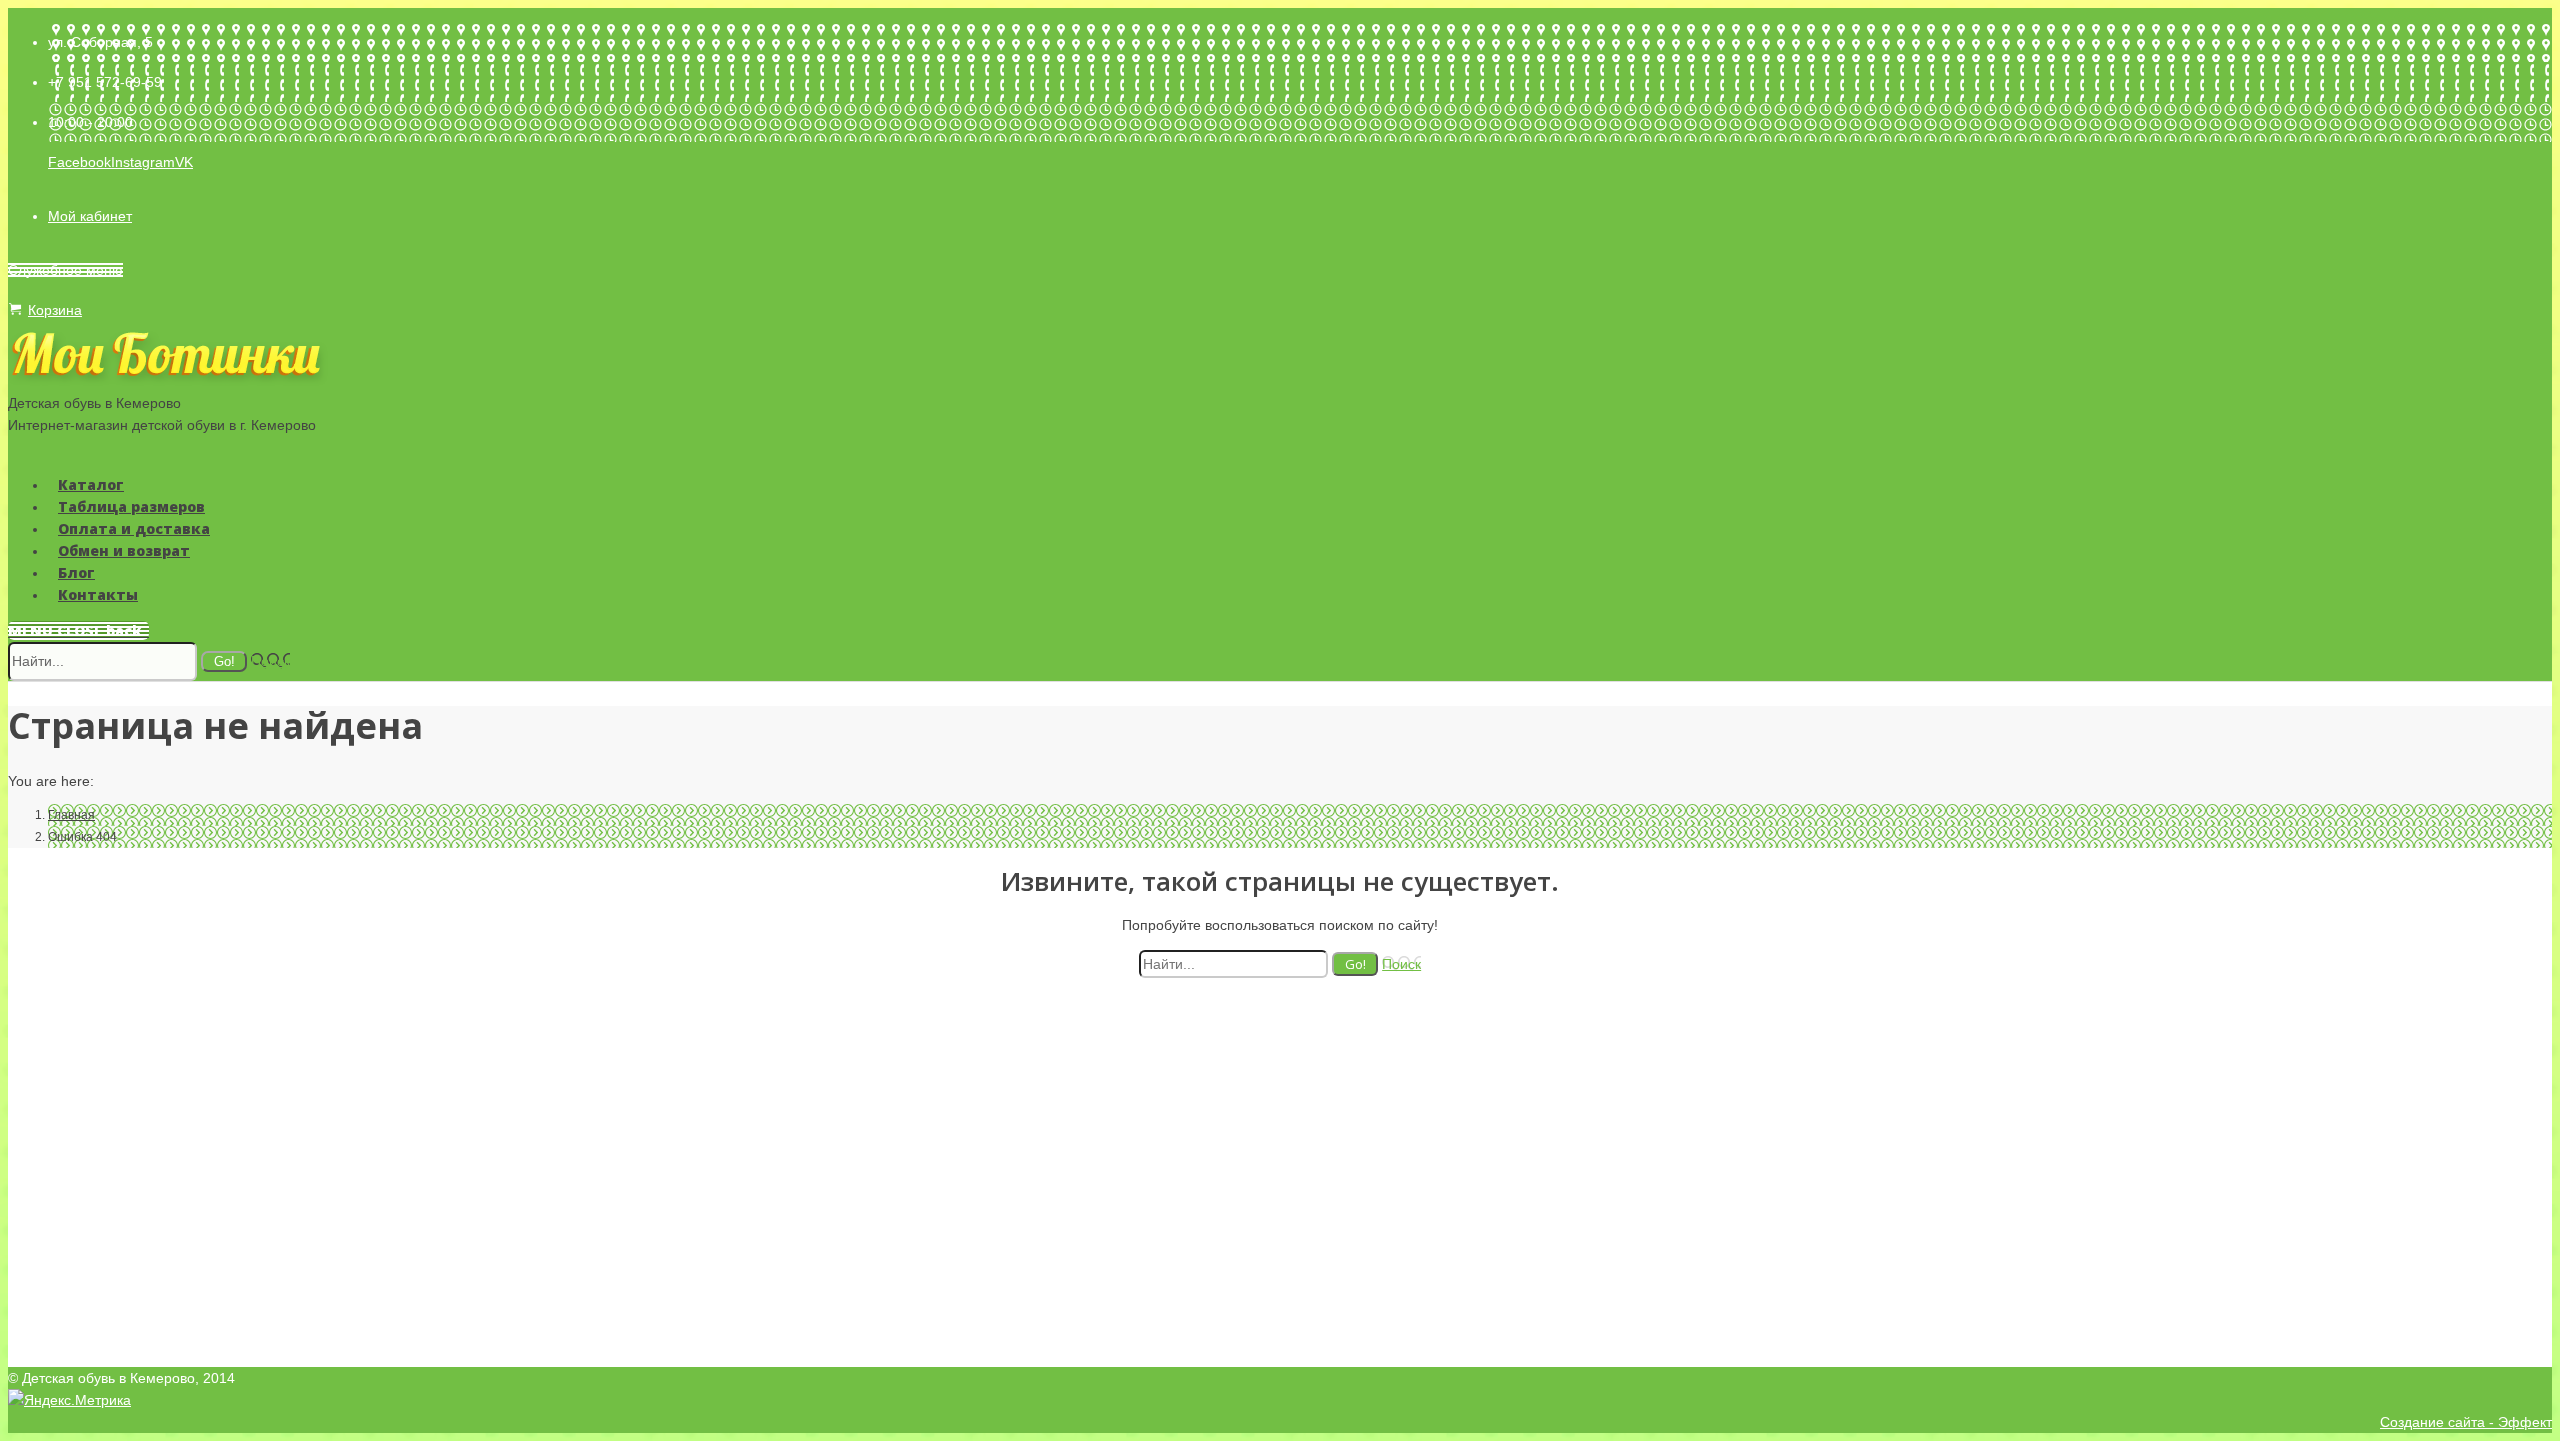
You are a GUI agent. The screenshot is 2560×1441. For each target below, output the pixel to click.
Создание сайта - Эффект (2466, 1422)
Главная (71, 815)
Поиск (270, 661)
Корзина (55, 310)
